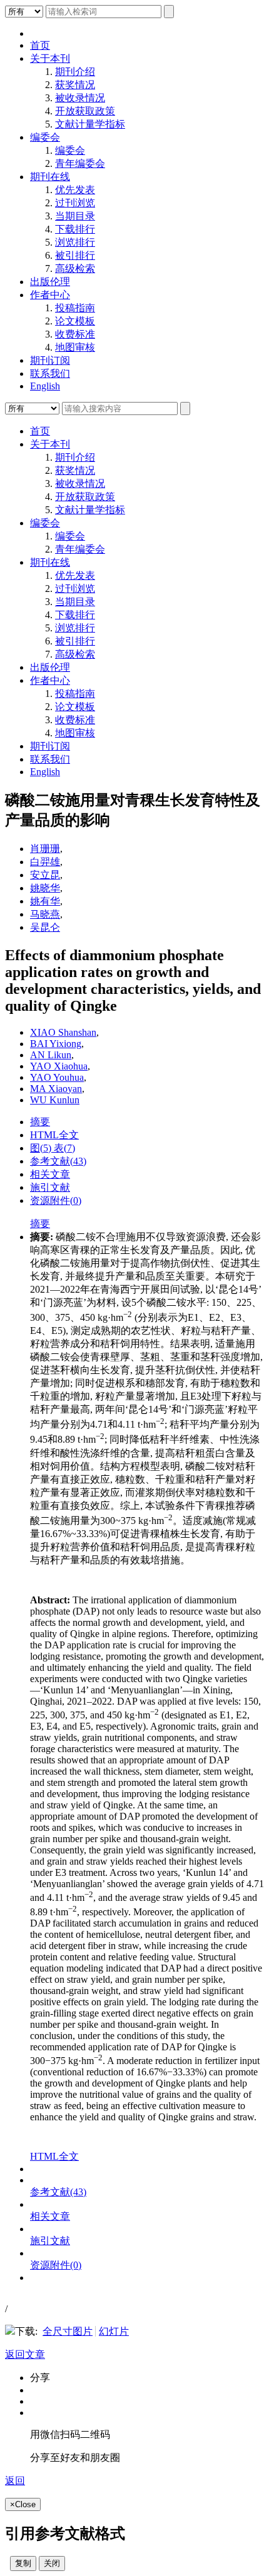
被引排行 (75, 255)
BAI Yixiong (56, 1044)
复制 (23, 2563)
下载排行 (75, 229)
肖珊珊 (45, 849)
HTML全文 (54, 1135)
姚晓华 (45, 888)
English (45, 386)
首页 (40, 45)
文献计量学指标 (90, 124)
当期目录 (75, 216)
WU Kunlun (55, 1100)
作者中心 (50, 295)
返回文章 (25, 2354)
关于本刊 (50, 58)
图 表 (53, 1148)
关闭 (52, 2563)
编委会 (45, 137)
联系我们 (50, 373)
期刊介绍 (75, 72)
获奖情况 (75, 85)
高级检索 (75, 268)
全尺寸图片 (68, 2331)
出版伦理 (50, 282)
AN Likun (51, 1055)
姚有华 (45, 901)
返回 (15, 2481)
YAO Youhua (57, 1077)
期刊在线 (50, 177)
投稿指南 (75, 308)
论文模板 (75, 321)
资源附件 (56, 1200)
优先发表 (75, 190)
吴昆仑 (45, 927)
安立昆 (45, 875)
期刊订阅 (50, 360)
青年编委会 (80, 163)
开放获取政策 (85, 111)
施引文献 (50, 1187)
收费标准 (75, 334)
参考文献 (58, 1161)
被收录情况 (80, 98)
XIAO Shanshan (63, 1032)
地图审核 (75, 347)
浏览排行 (75, 242)
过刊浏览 (75, 203)
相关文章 (50, 1174)
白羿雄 (45, 862)
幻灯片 (114, 2331)
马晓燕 (45, 914)
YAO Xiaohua (59, 1066)
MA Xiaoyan (56, 1089)
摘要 (40, 1122)
